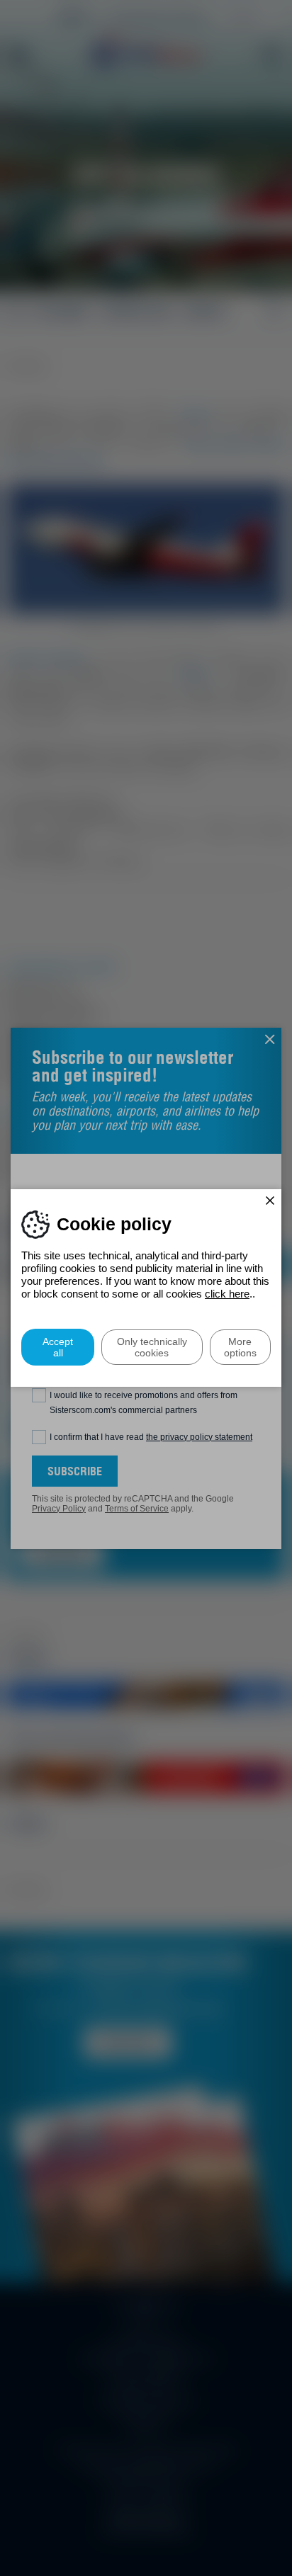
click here (227, 1294)
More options (240, 1347)
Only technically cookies (152, 1347)
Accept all (58, 1347)
